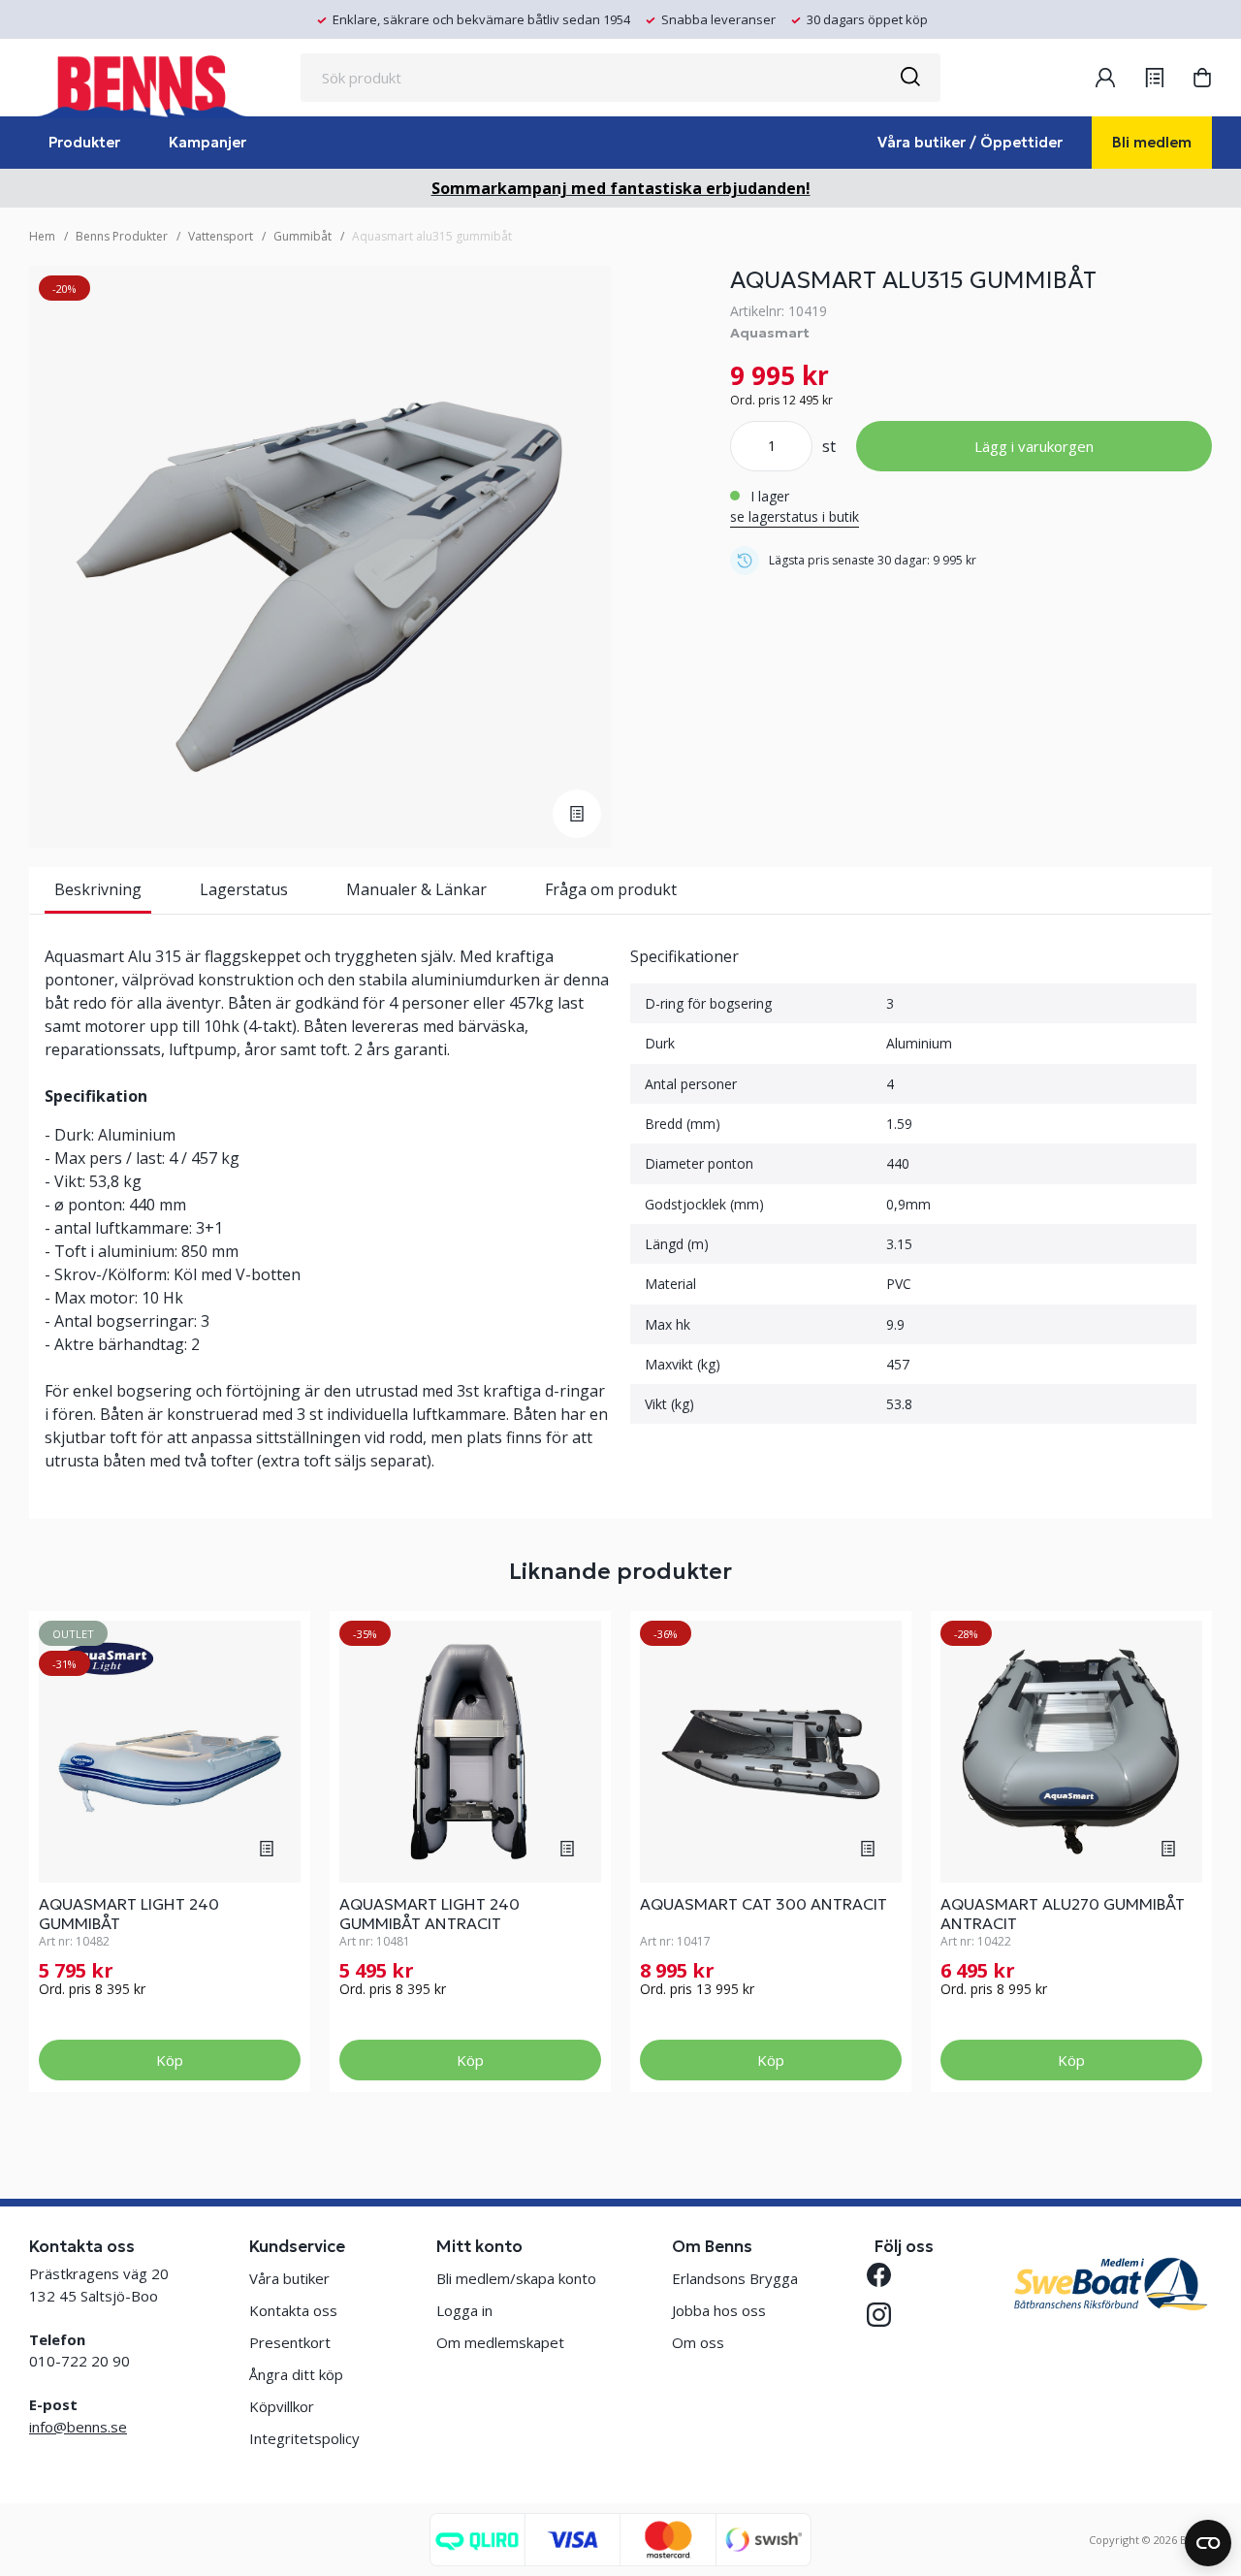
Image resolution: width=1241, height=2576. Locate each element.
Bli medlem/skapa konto (516, 2278)
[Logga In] (1105, 78)
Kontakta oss (293, 2310)
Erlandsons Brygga (735, 2278)
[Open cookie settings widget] (1208, 2543)
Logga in (464, 2310)
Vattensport (221, 236)
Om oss (698, 2342)
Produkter (84, 142)
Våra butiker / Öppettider (970, 142)
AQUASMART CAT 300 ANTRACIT (764, 1904)
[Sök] (909, 78)
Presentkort (290, 2342)
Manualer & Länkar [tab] (416, 889)
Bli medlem (1152, 142)
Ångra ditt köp (296, 2374)
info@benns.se (78, 2427)
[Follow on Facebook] (887, 2275)
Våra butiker (289, 2278)
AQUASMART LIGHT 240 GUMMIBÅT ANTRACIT (430, 1914)
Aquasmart (770, 333)
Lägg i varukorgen (1034, 446)
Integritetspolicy (304, 2438)
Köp (170, 2060)
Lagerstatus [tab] (244, 889)
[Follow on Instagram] (887, 2315)
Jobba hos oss (719, 2310)
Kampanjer (207, 142)
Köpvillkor (282, 2406)
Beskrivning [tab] (98, 889)
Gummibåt (302, 236)
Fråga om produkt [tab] (611, 889)
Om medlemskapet (500, 2342)
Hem (42, 236)
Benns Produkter (122, 236)
